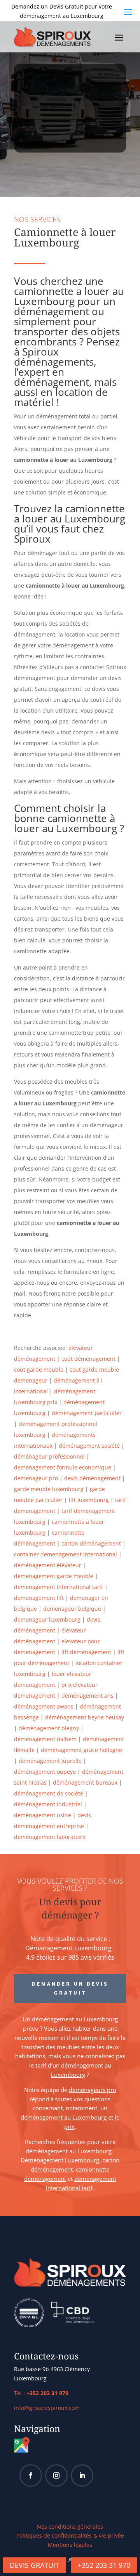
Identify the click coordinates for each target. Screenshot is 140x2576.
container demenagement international (66, 1554)
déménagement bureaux (85, 1782)
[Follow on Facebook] (31, 2475)
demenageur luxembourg (47, 1619)
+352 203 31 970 (104, 2565)
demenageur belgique (72, 1609)
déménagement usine (43, 1815)
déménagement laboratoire (50, 1837)
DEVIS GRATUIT (34, 2565)
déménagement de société (49, 1793)
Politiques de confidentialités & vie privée (70, 2535)
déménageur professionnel (49, 1456)
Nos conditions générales (70, 2527)
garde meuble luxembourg (49, 1489)
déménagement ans (87, 1696)
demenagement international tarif (59, 1587)
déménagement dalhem (45, 1739)
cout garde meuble (39, 1370)
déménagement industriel (48, 1804)
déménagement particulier (87, 1413)
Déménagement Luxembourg (60, 2160)
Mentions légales (70, 2545)
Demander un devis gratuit (70, 1988)
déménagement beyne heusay (85, 1717)
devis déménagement (92, 1478)
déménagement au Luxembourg (75, 2019)
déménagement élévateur (48, 1565)
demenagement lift (39, 1598)
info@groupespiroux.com (47, 2408)
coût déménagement (88, 1359)
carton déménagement (91, 1543)
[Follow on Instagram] (56, 2475)
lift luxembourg (89, 1500)
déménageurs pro (93, 2090)
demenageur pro (36, 1478)
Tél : (41, 2393)
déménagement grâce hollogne (81, 1750)
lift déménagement (86, 1652)
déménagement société (89, 1446)
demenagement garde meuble (54, 1576)
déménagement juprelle (50, 1761)
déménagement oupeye (45, 1772)
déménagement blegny (49, 1728)
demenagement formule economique (63, 1467)
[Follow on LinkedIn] (82, 2475)
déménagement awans (44, 1706)
